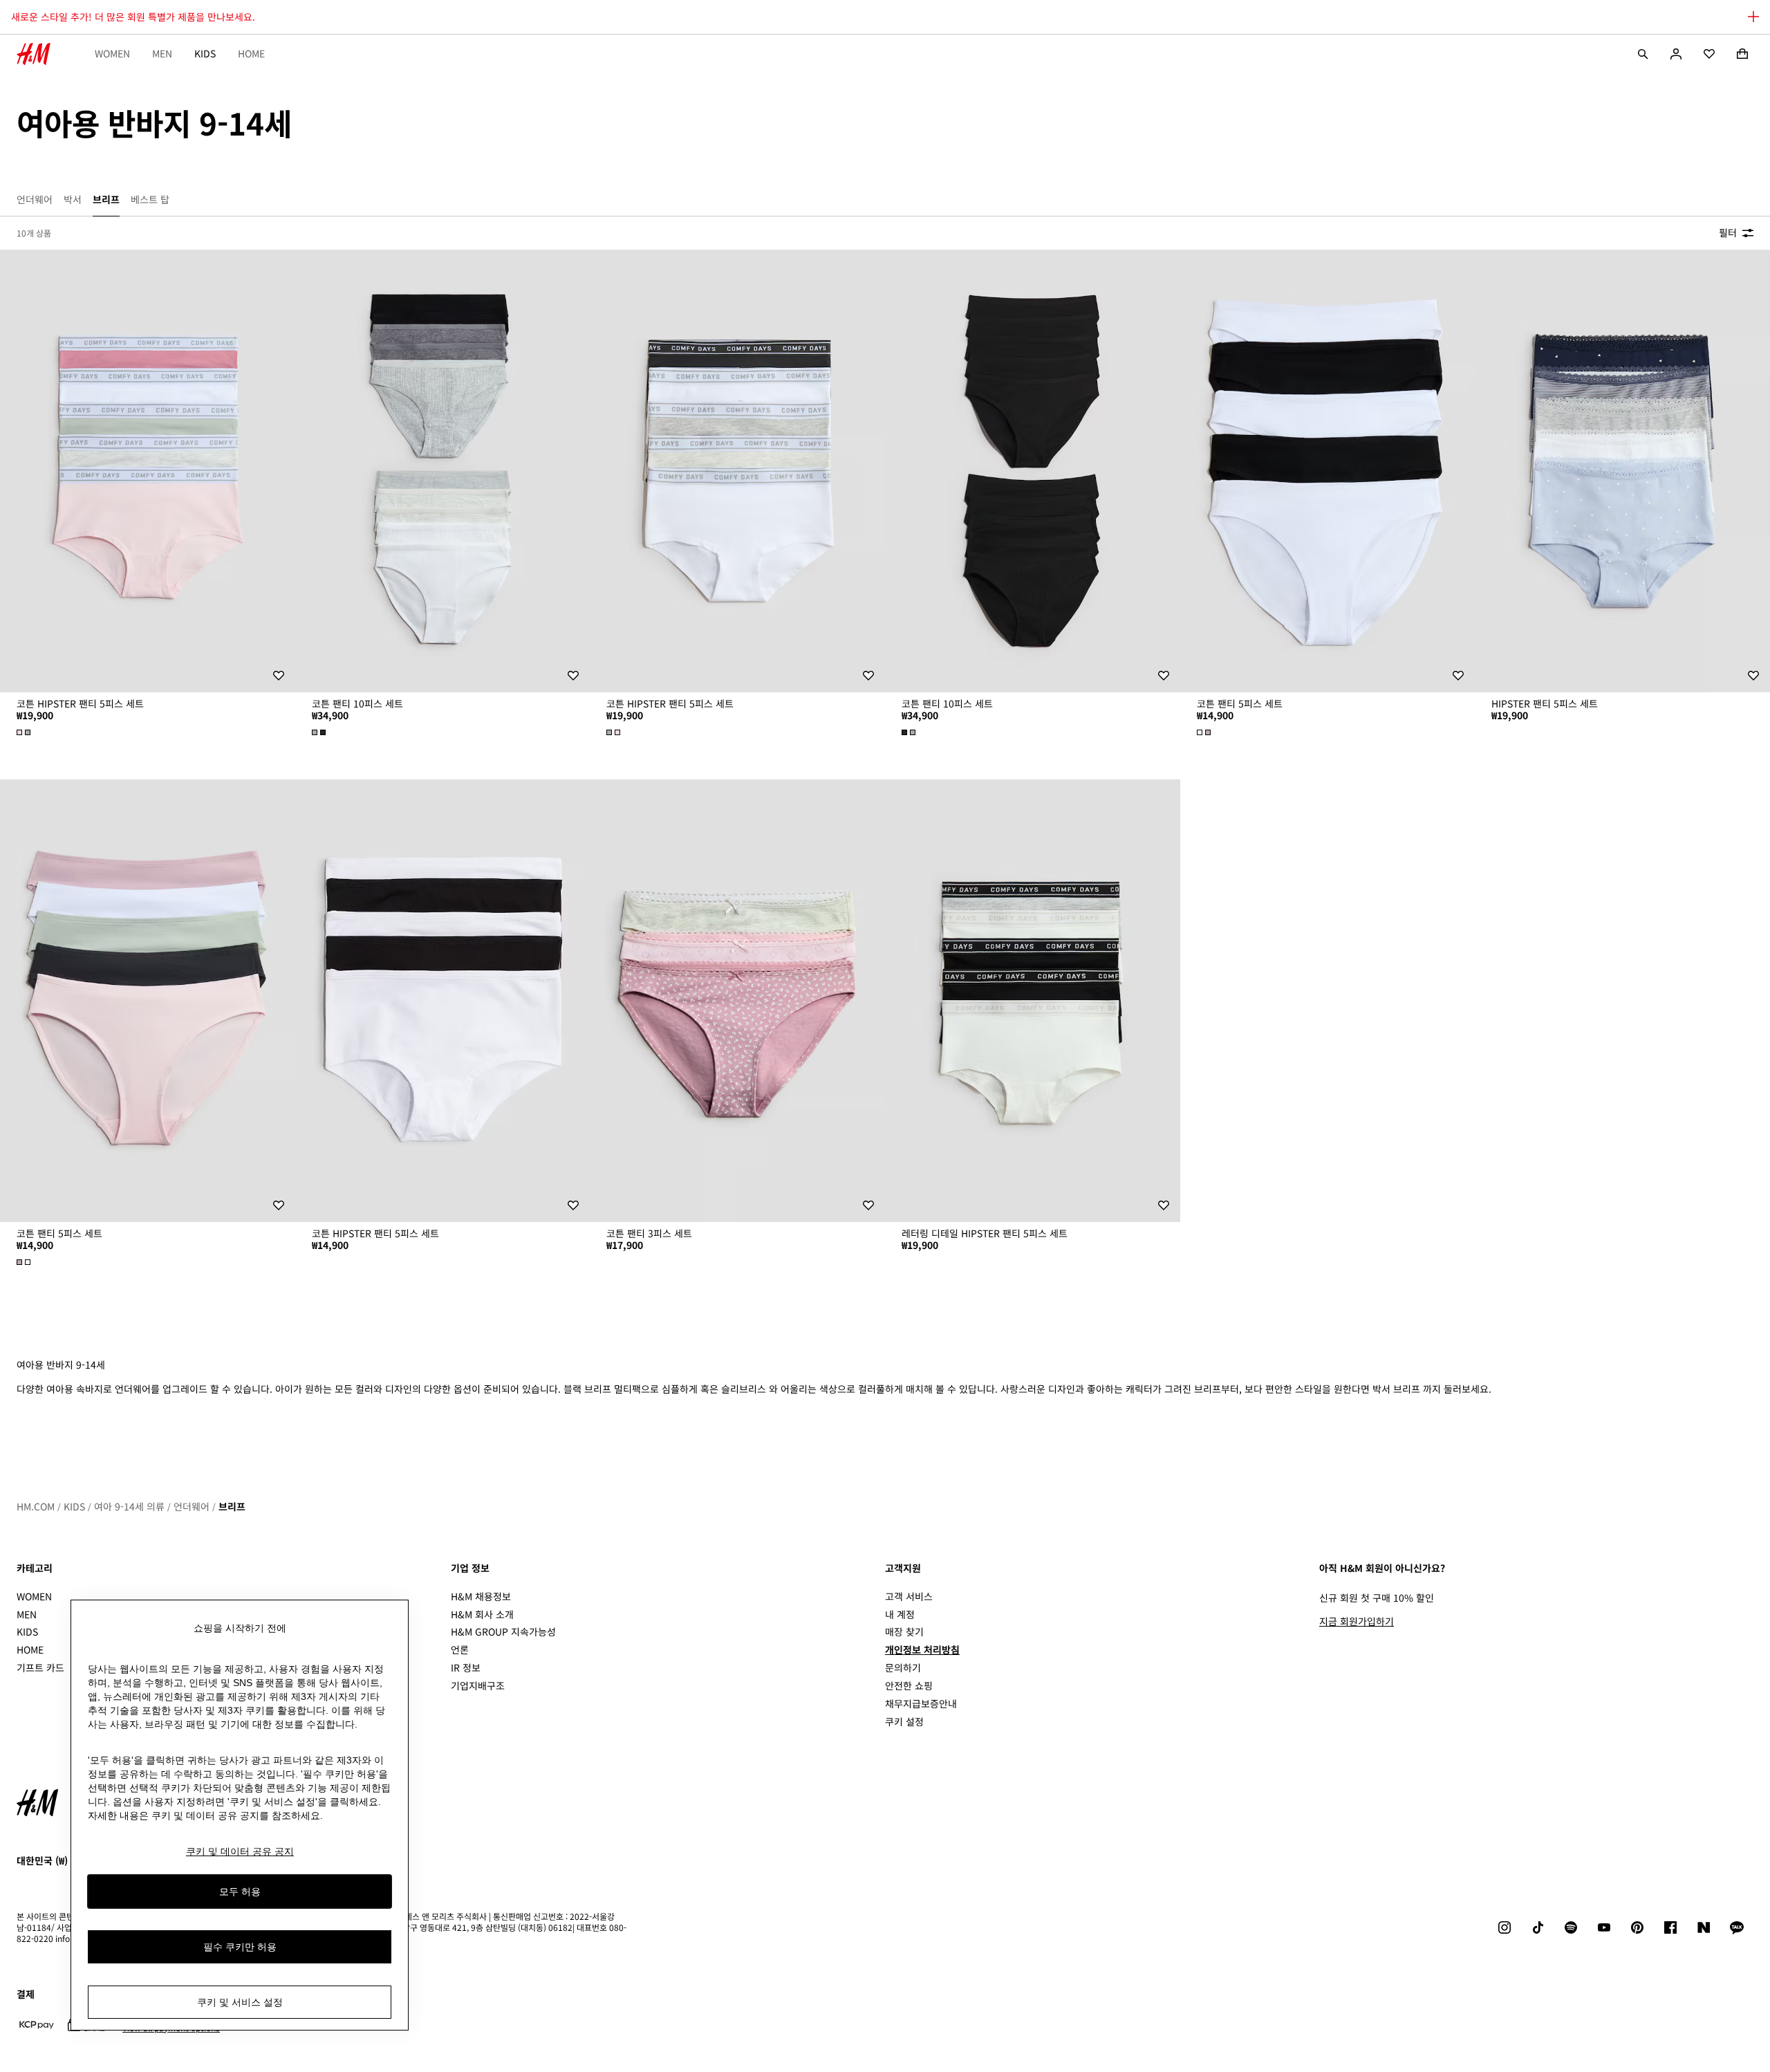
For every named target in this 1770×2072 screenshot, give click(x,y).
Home (251, 53)
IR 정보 (466, 1667)
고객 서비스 (909, 1596)
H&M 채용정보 (481, 1596)
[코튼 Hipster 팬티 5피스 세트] (148, 471)
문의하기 (903, 1667)
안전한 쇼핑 (909, 1685)
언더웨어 (192, 1506)
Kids (205, 53)
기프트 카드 (40, 1667)
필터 (1728, 232)
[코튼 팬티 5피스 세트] (1328, 471)
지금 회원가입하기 (1357, 1621)
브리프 (232, 1506)
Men (162, 53)
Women (112, 53)
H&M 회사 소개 (482, 1614)
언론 (460, 1649)
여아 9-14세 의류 (129, 1506)
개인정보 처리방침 (922, 1649)
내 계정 (900, 1614)
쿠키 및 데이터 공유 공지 (240, 1851)
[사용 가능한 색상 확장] (25, 732)
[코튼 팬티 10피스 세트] (443, 471)
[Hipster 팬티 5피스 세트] (1622, 471)
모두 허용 (240, 1891)
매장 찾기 (904, 1631)
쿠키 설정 (904, 1722)
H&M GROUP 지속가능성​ (503, 1631)
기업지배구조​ (478, 1685)
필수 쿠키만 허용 (240, 1947)
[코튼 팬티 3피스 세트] (737, 1001)
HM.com (36, 1506)
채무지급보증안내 (921, 1703)
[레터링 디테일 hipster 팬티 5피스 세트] (1033, 1001)
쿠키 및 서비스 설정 (240, 2002)
